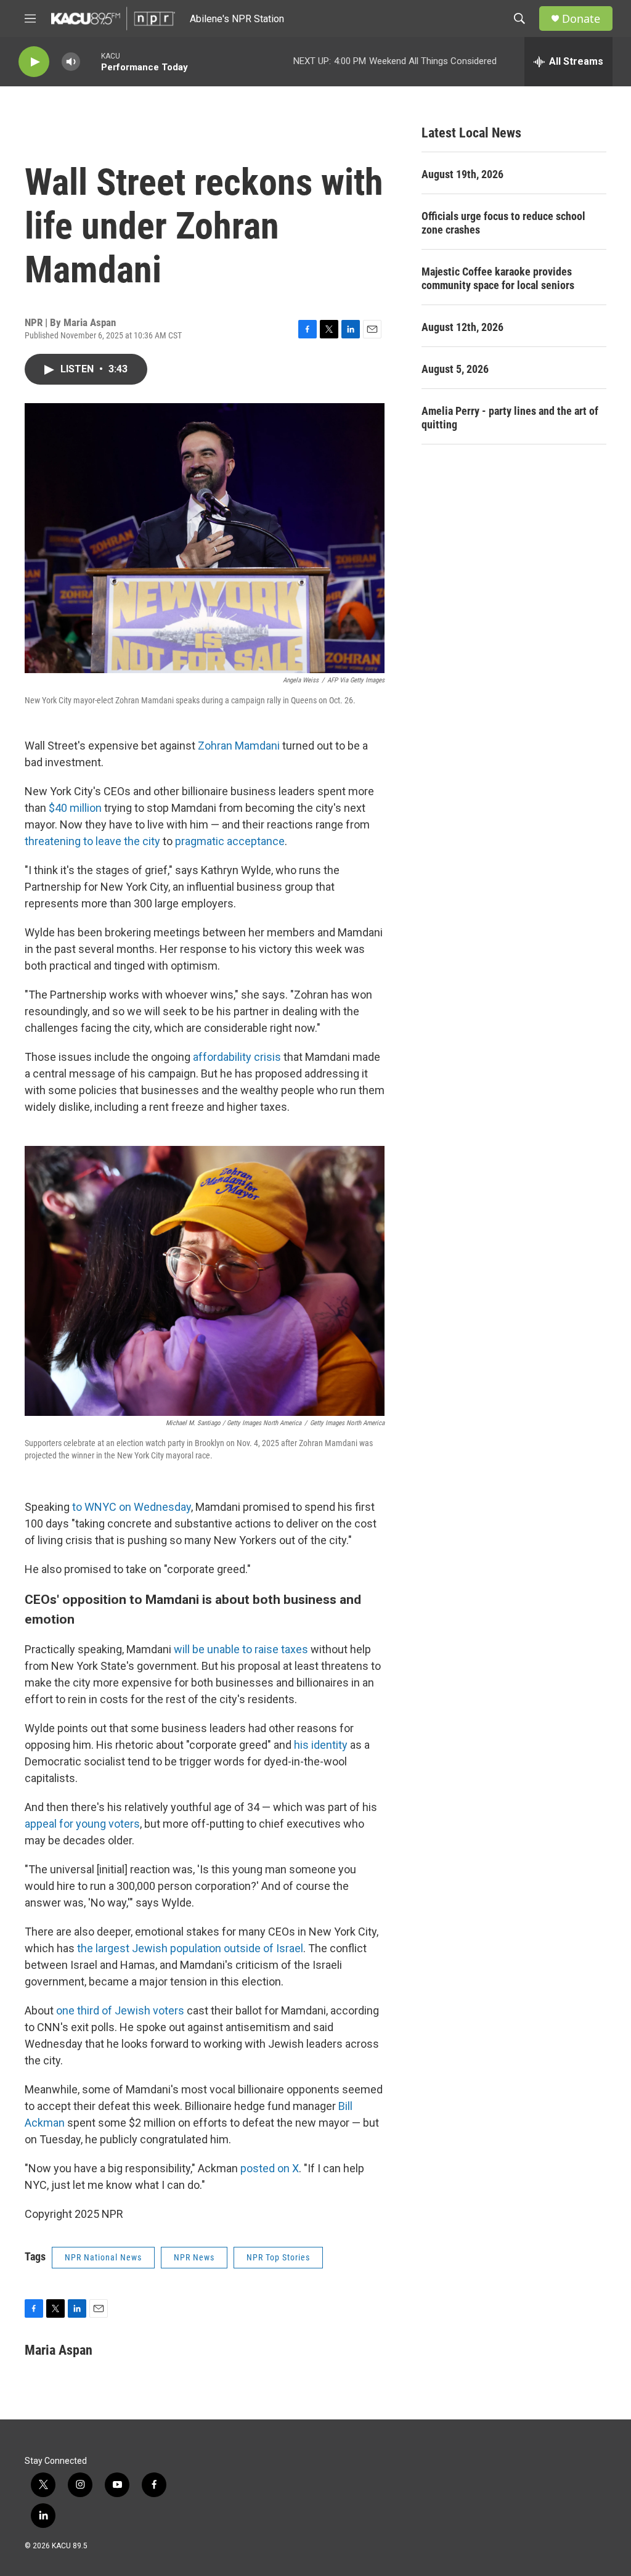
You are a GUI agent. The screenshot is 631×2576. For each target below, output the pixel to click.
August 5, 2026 (455, 369)
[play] (34, 62)
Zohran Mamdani (239, 746)
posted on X (270, 2168)
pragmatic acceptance (230, 841)
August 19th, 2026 (462, 174)
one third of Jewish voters (120, 2010)
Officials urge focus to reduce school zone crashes (503, 223)
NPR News (194, 2257)
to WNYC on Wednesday (132, 1507)
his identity (321, 1745)
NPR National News (103, 2257)
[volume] (71, 62)
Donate (581, 19)
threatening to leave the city (92, 841)
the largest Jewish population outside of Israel (190, 1948)
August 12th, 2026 (462, 327)
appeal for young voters (82, 1824)
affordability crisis (237, 1057)
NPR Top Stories (278, 2257)
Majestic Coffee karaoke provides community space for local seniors (498, 278)
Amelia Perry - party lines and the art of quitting (510, 418)
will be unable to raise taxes (241, 1649)
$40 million (76, 808)
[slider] (91, 61)
